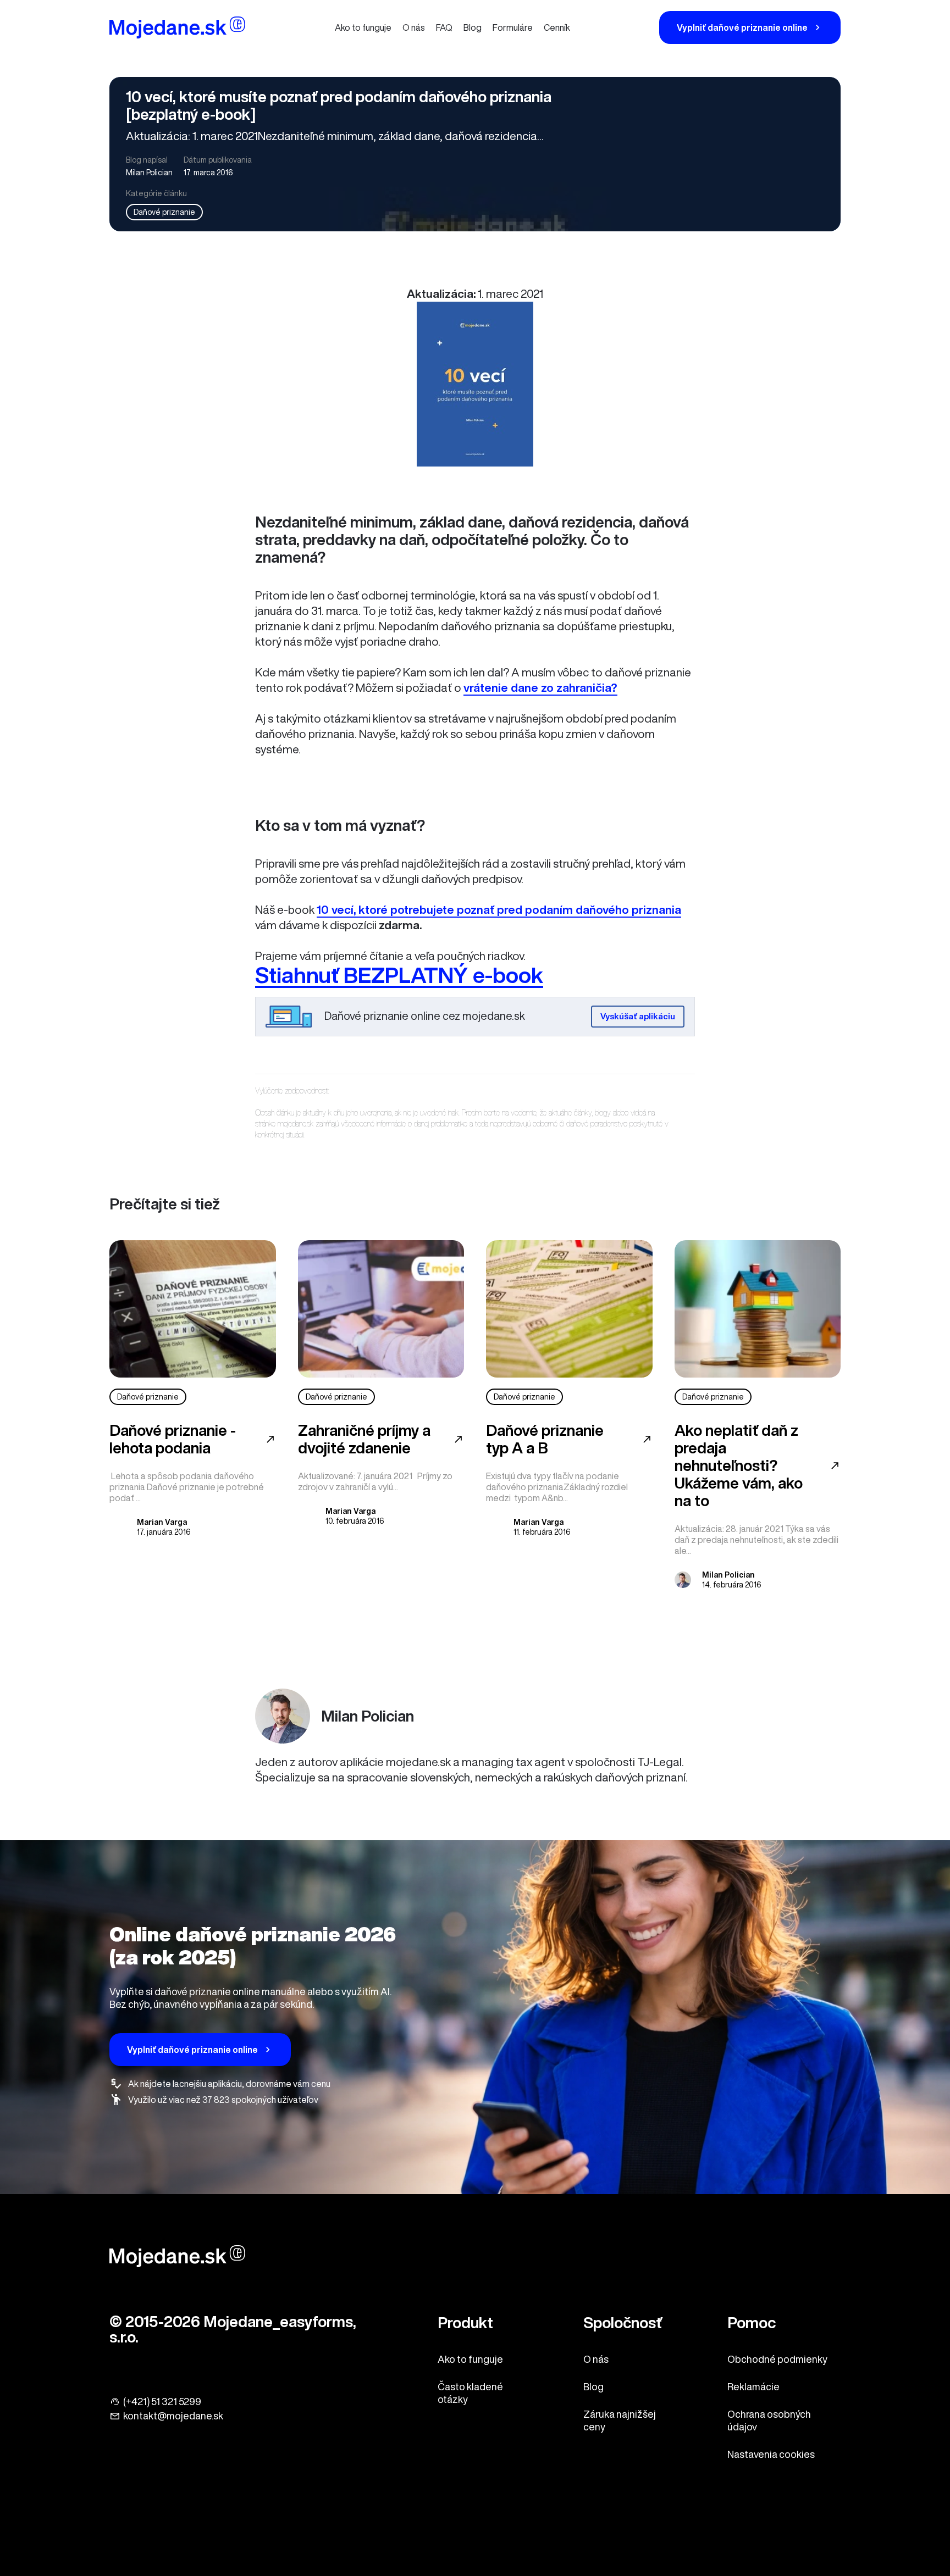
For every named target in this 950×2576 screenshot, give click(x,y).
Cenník (557, 27)
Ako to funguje (363, 27)
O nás (414, 27)
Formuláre (513, 27)
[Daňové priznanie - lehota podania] (193, 1309)
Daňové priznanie (164, 212)
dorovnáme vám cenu (288, 2084)
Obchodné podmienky (777, 2359)
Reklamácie (753, 2386)
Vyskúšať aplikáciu (638, 1016)
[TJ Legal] (177, 29)
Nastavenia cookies (771, 2454)
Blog (473, 27)
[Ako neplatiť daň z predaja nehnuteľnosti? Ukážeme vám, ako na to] (758, 1309)
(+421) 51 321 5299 (162, 2401)
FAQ (444, 27)
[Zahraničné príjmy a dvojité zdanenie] (381, 1309)
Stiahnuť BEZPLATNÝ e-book (399, 975)
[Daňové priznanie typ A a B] (569, 1309)
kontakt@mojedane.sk (173, 2416)
